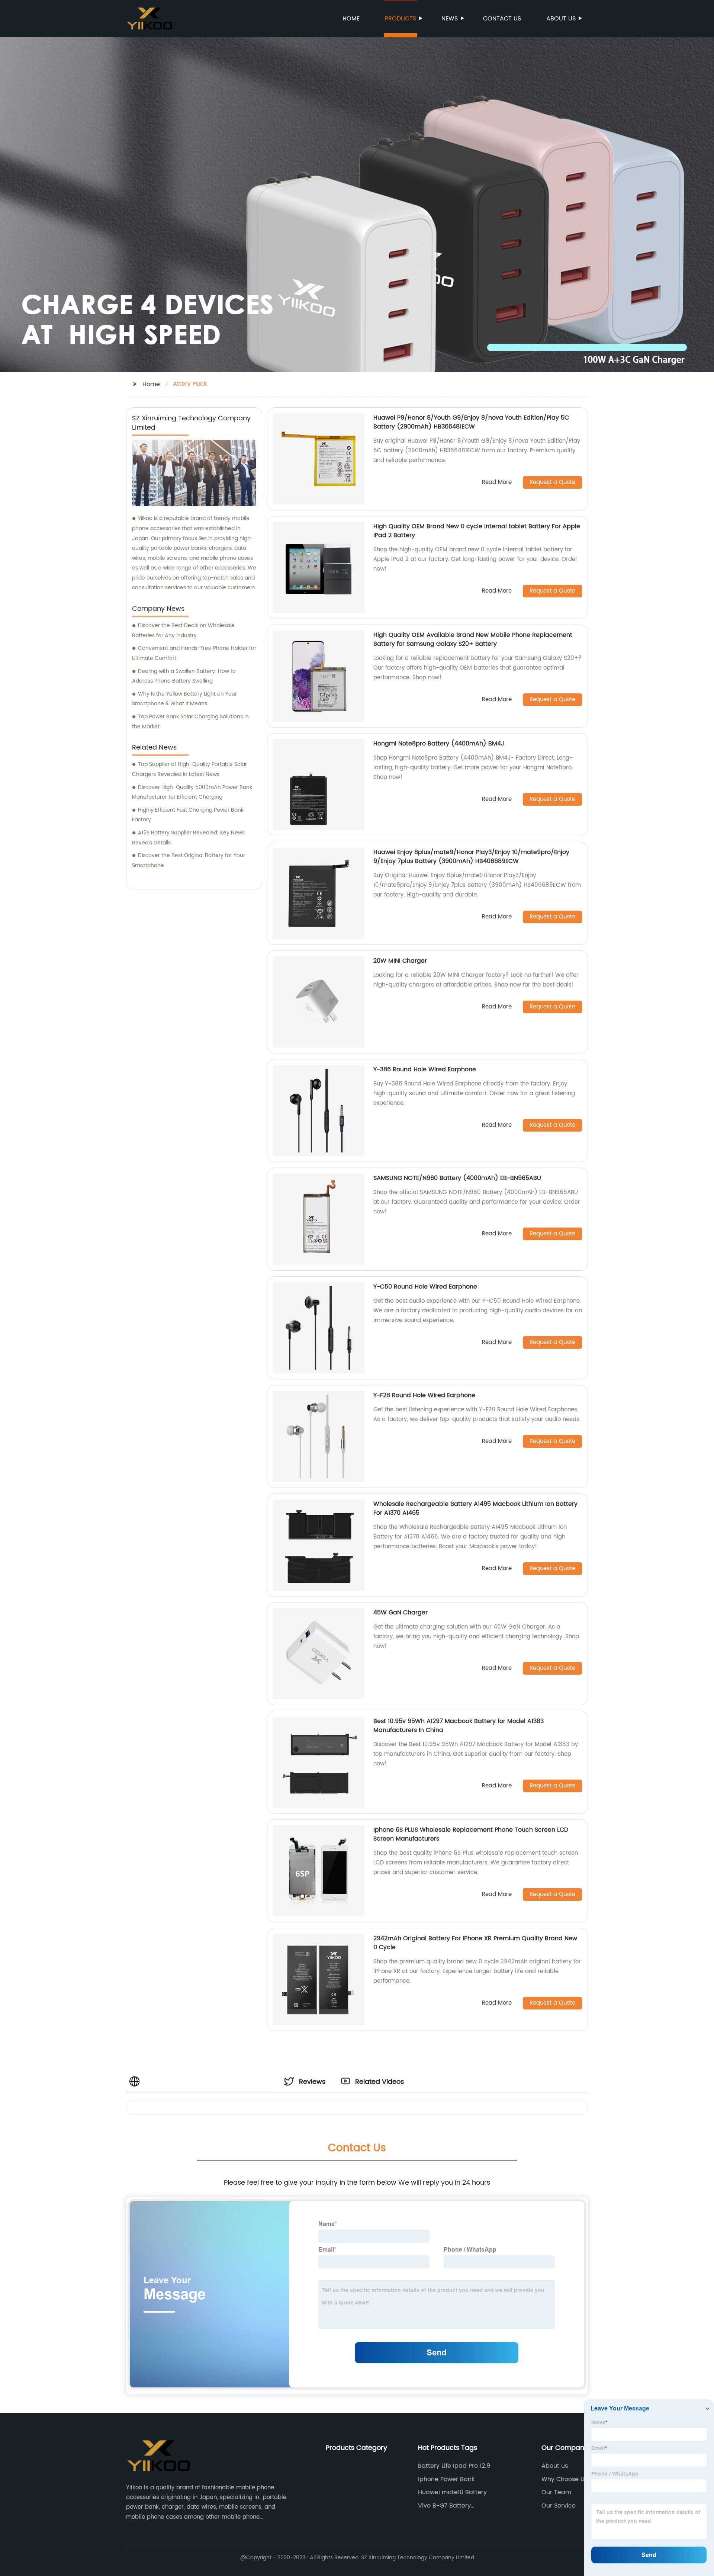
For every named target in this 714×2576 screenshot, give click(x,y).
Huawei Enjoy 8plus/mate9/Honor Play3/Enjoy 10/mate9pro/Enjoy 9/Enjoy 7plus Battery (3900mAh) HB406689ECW (471, 857)
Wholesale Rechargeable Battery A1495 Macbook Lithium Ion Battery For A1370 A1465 (475, 1508)
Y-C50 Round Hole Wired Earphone (425, 1287)
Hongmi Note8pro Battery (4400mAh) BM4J (439, 744)
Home (351, 19)
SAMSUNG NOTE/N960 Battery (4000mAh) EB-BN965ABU (457, 1178)
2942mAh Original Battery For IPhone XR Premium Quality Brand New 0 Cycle (475, 1943)
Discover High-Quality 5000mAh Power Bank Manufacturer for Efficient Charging (192, 792)
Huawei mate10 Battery (452, 2492)
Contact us (502, 19)
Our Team (556, 2492)
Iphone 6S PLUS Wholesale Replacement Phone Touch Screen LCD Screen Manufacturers (471, 1834)
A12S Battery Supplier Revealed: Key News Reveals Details (188, 838)
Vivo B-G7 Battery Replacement (444, 2506)
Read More (497, 483)
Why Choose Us (565, 2479)
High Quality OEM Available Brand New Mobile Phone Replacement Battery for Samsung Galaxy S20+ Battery (473, 639)
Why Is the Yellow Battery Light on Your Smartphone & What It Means (184, 699)
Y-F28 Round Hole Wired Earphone (424, 1395)
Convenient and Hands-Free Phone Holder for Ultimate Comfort (194, 653)
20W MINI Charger (400, 961)
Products (401, 19)
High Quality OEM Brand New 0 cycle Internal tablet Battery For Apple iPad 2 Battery (477, 531)
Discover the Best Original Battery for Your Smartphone (189, 860)
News (450, 19)
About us (561, 19)
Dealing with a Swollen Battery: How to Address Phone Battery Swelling (184, 676)
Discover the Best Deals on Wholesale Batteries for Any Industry (183, 631)
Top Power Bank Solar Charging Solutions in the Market (190, 722)
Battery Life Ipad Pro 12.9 (454, 2466)
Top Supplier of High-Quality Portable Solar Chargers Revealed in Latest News (189, 769)
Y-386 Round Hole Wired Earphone (425, 1069)
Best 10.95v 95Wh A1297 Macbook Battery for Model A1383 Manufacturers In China (459, 1726)
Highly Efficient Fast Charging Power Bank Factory (188, 815)
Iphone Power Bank (446, 2479)
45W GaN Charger (401, 1613)
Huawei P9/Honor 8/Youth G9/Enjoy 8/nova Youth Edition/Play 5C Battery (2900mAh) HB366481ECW (471, 422)
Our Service (559, 2506)
